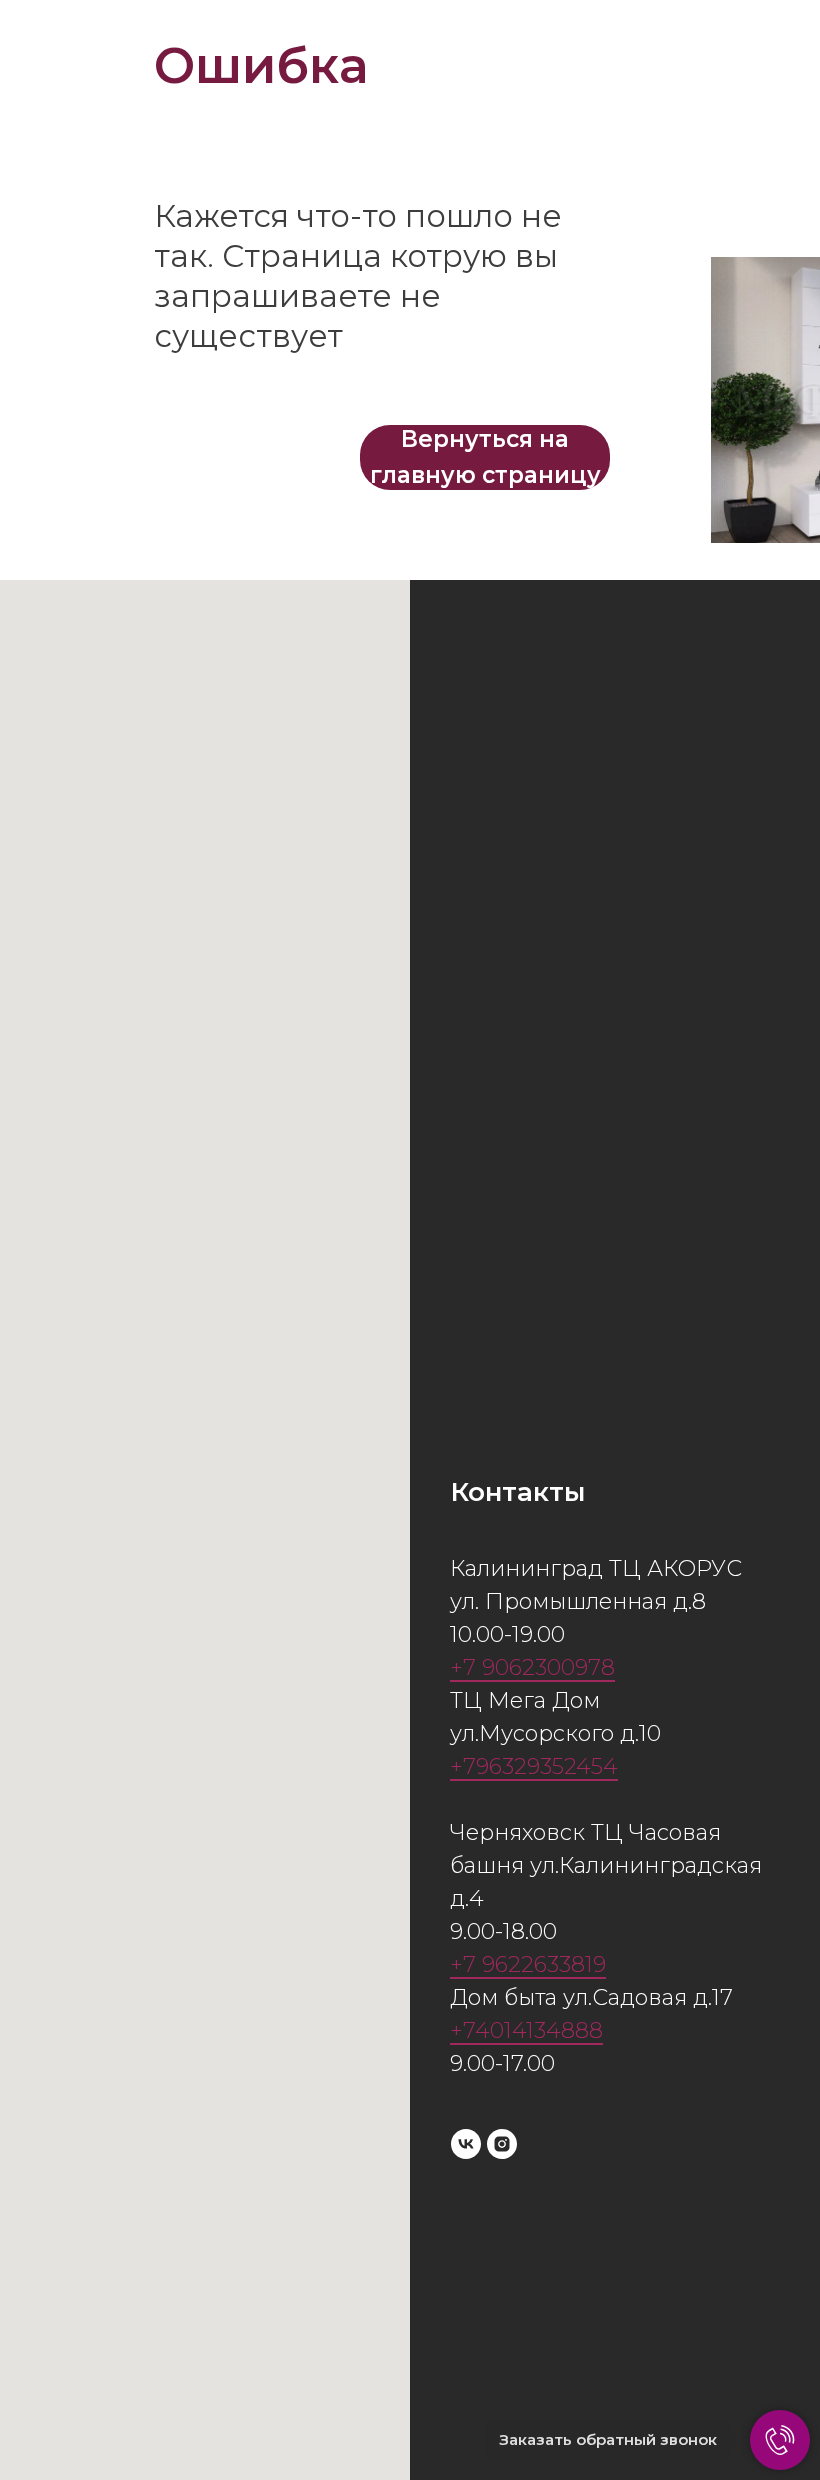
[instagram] (502, 2144)
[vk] (466, 2144)
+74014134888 (526, 2030)
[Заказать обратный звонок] (780, 2440)
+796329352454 (534, 1766)
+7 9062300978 (532, 1667)
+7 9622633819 (528, 1964)
